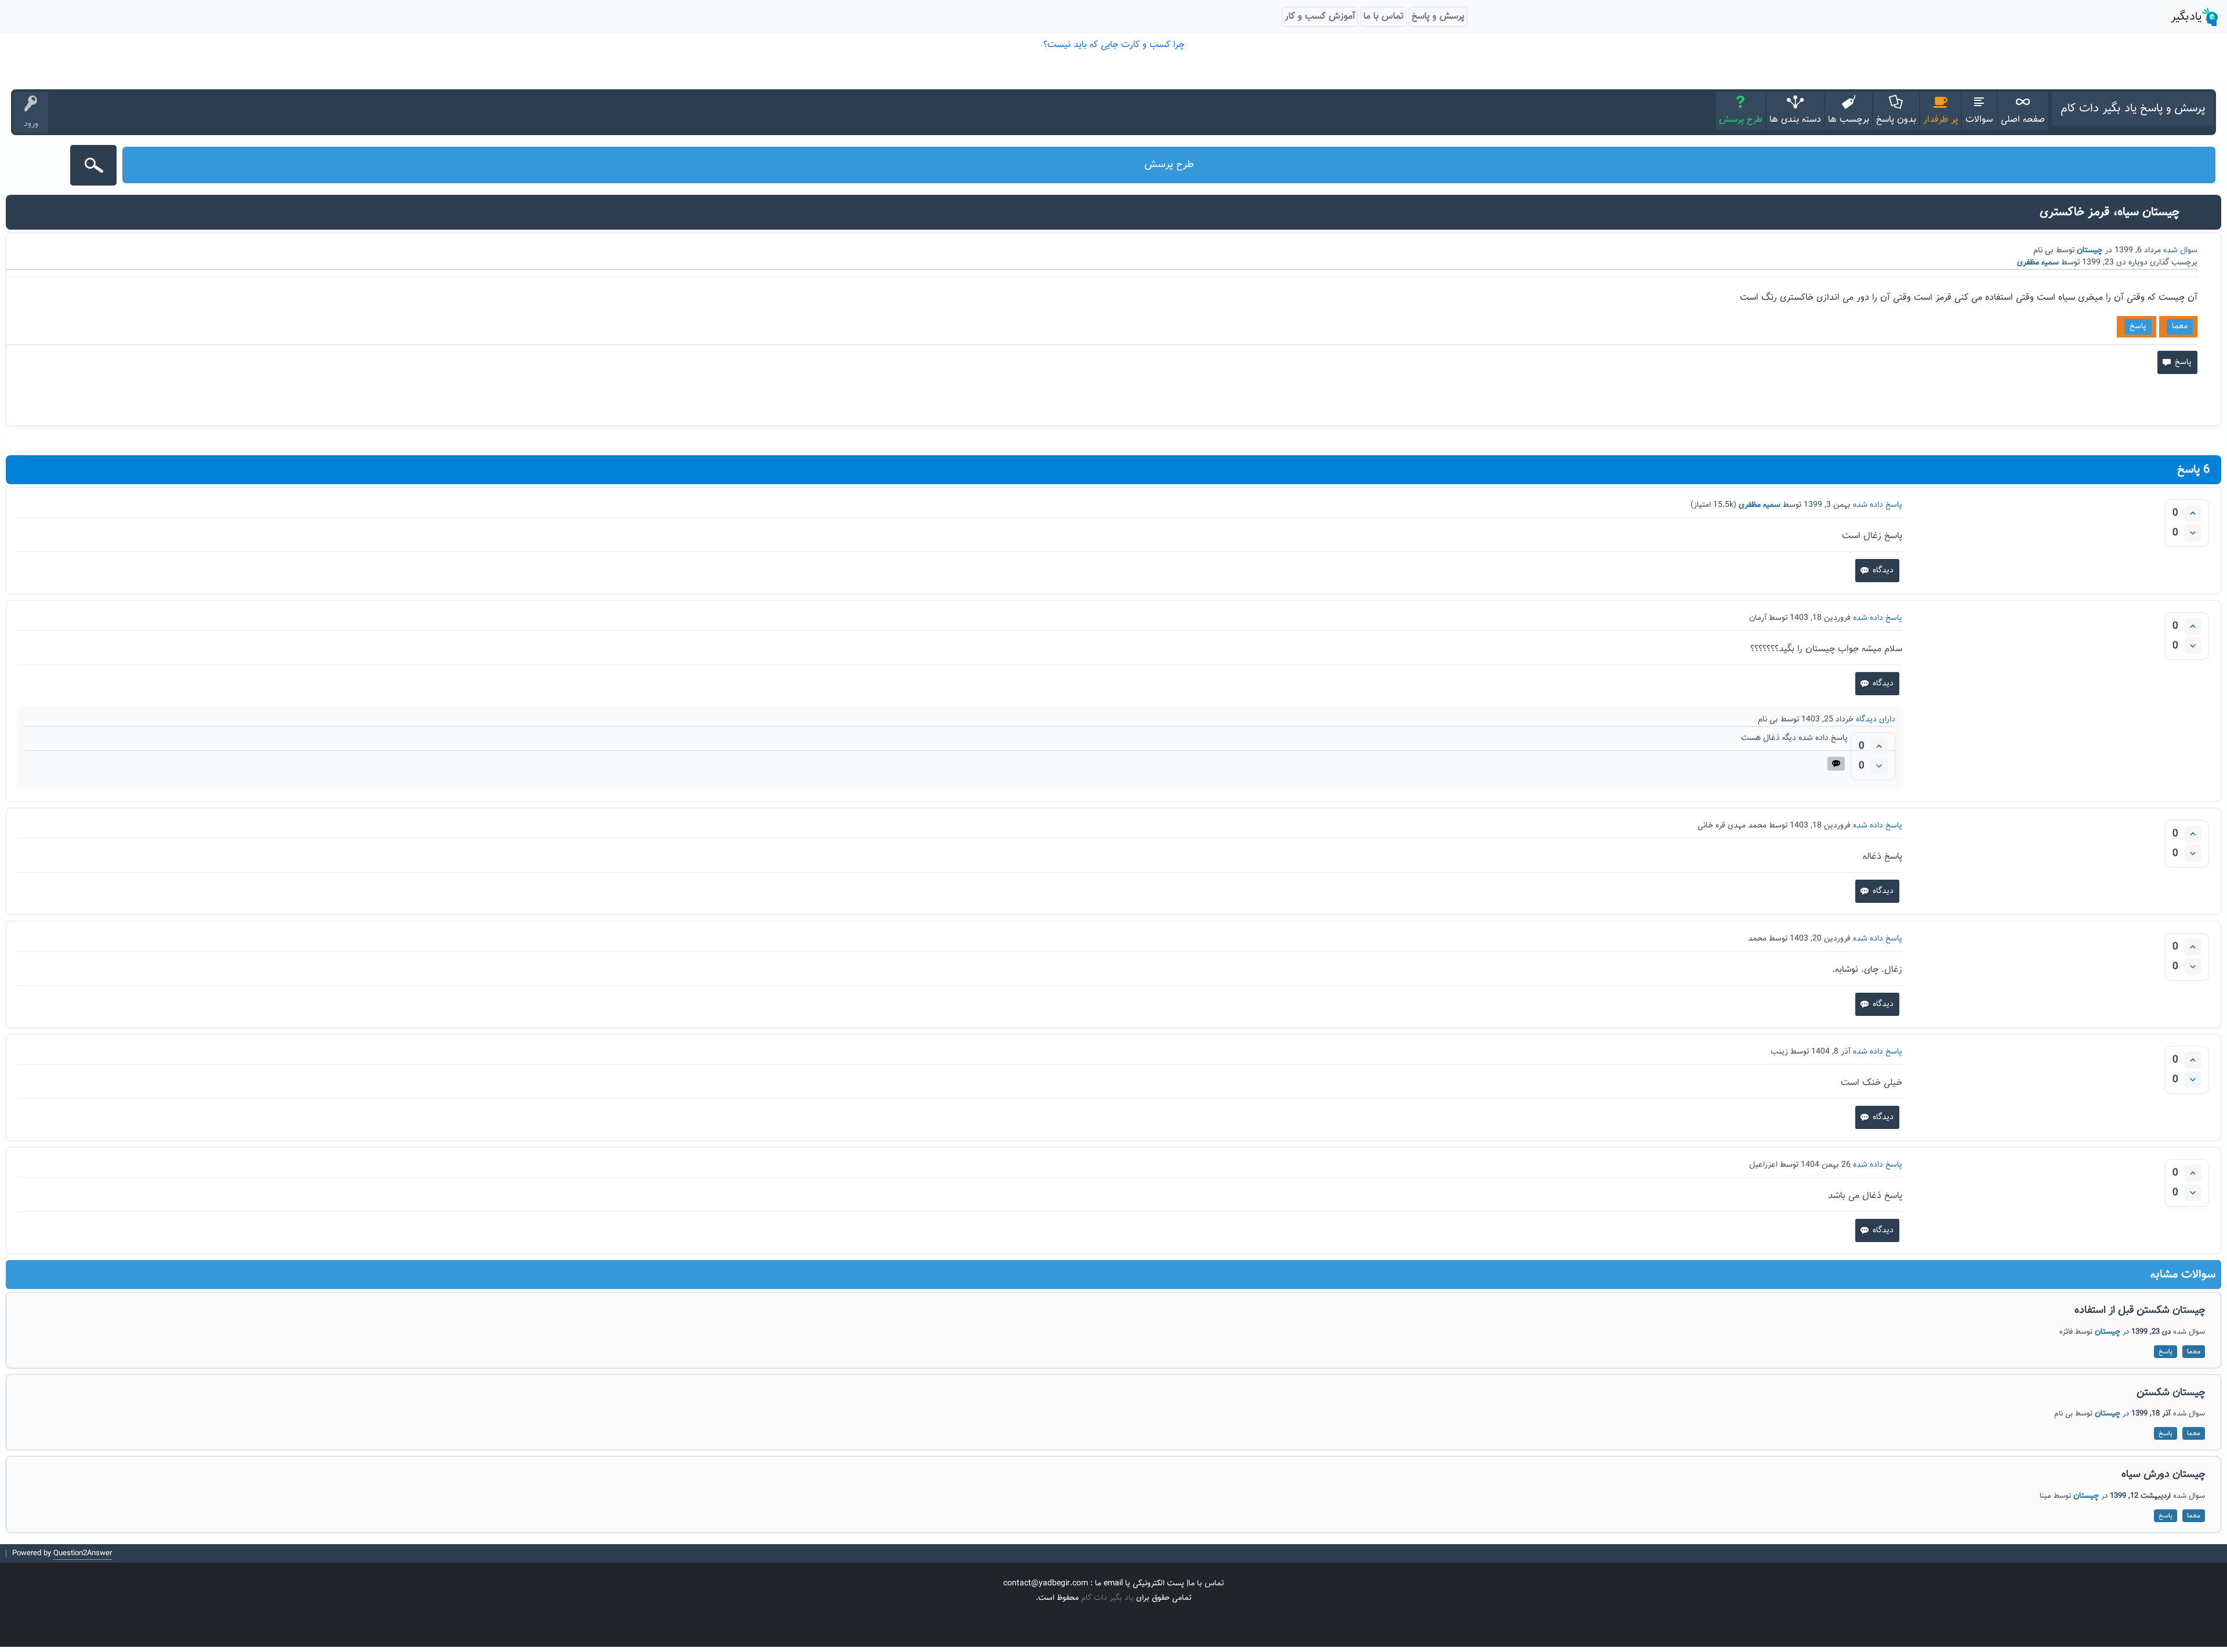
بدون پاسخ (1896, 120)
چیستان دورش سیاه (2163, 1475)
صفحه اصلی (2023, 120)
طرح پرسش (1741, 120)
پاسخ (2138, 326)
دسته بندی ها (1795, 120)
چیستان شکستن (2171, 1393)
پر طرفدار (1941, 120)
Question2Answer (83, 1553)
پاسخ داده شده (1878, 505)
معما (2180, 326)
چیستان (2090, 250)
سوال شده (2180, 250)
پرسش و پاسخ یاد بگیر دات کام (2133, 108)
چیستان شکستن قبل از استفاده (2140, 1310)
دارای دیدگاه (1876, 720)
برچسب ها (1849, 120)
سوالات (1979, 120)
